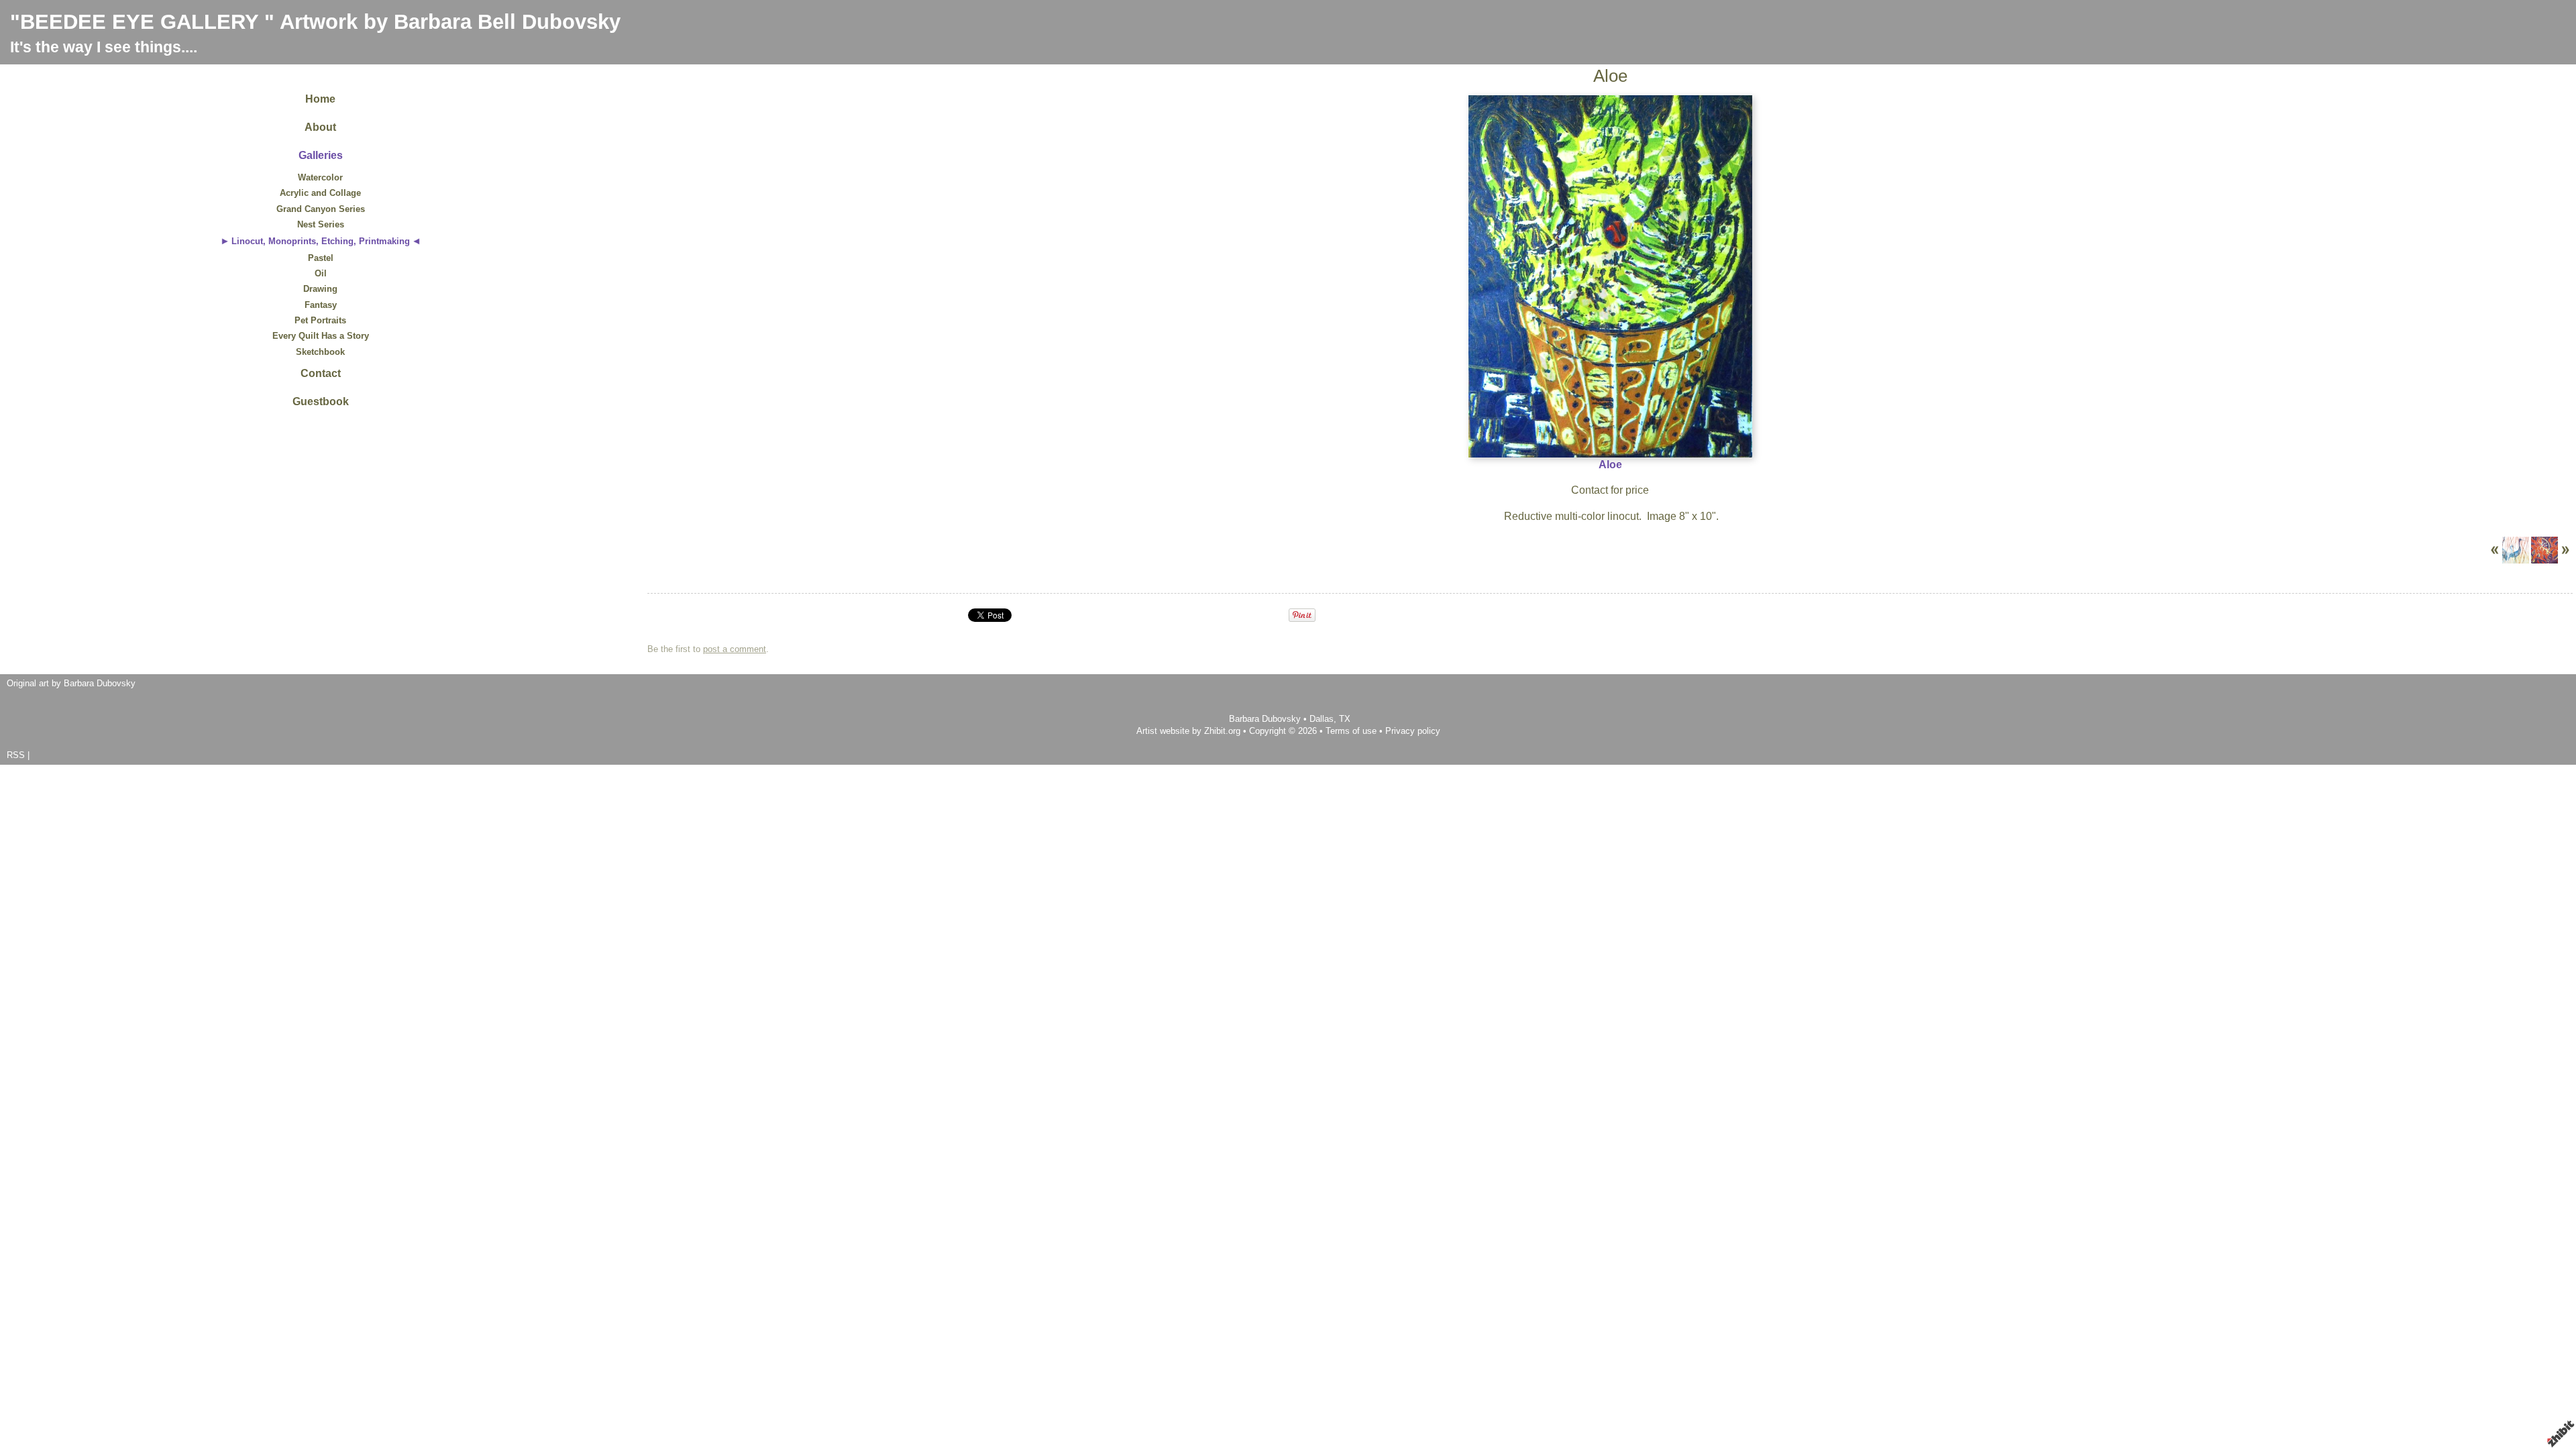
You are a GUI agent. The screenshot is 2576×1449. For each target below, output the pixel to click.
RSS (16, 755)
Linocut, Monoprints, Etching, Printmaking (321, 241)
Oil (321, 273)
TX (1345, 719)
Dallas (1322, 719)
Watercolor (320, 177)
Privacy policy (1413, 731)
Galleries (321, 155)
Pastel (321, 258)
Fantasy (321, 305)
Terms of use (1351, 731)
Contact (321, 373)
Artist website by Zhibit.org (1188, 731)
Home (320, 99)
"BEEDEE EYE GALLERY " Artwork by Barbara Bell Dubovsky (315, 22)
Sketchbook (320, 352)
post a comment (735, 649)
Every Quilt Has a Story (321, 336)
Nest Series (321, 224)
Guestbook (321, 401)
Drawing (320, 289)
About (320, 127)
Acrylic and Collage (320, 193)
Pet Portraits (320, 320)
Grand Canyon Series (321, 209)
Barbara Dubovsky (1266, 719)
